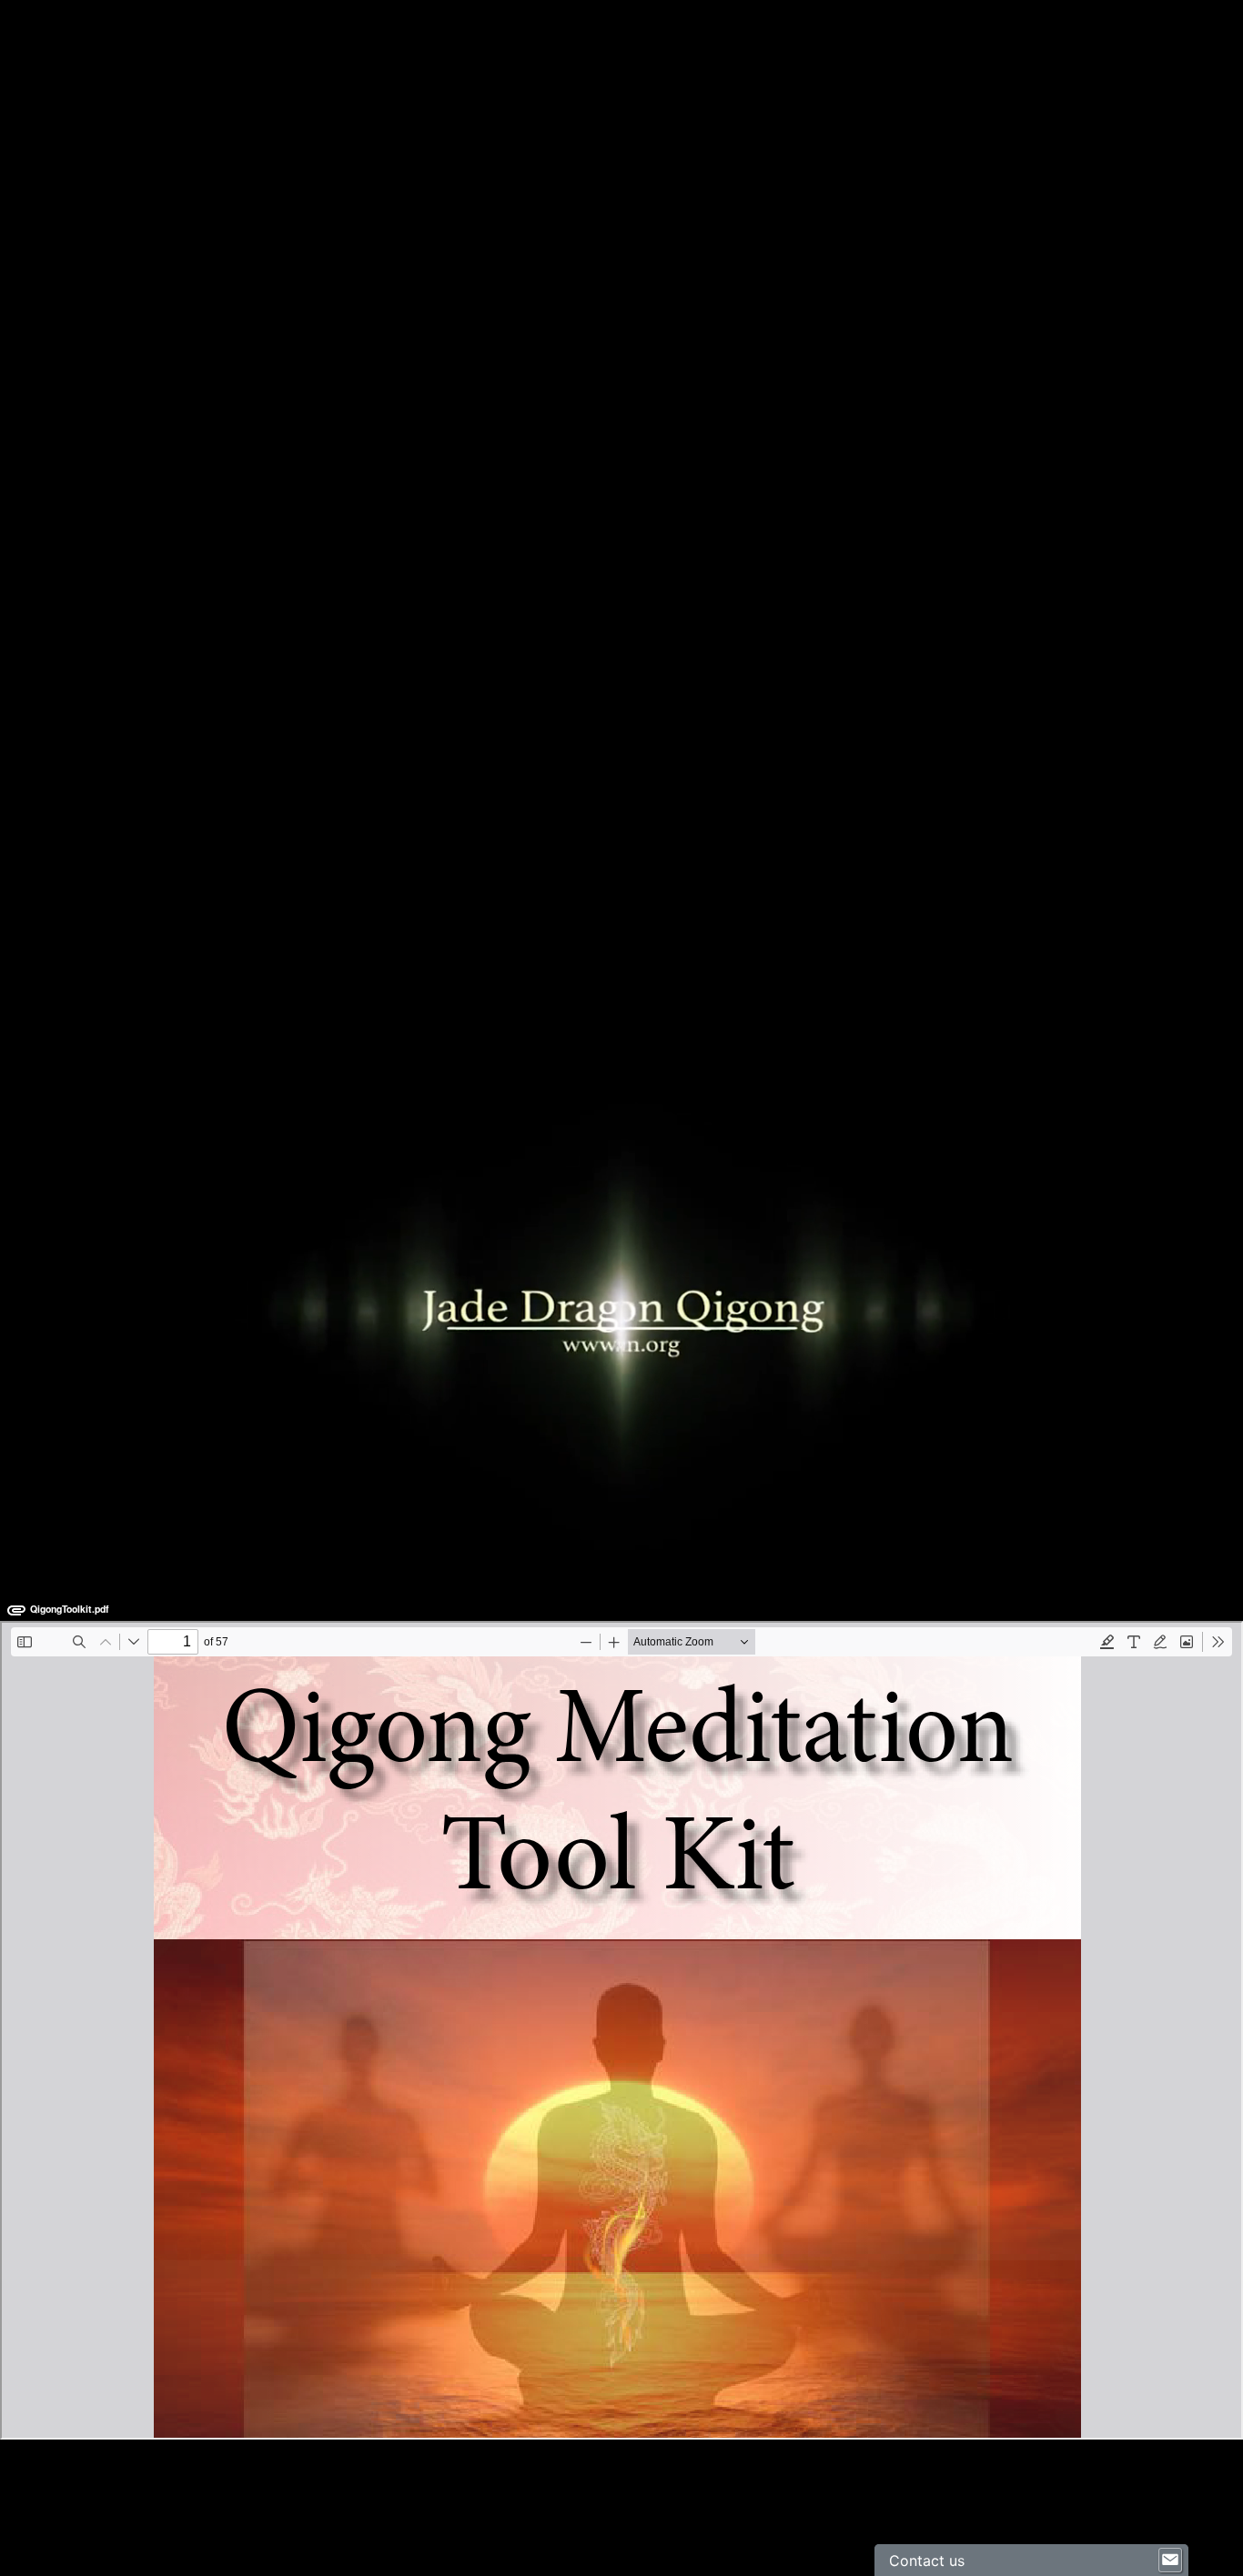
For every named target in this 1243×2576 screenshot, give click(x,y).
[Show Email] (1170, 2561)
